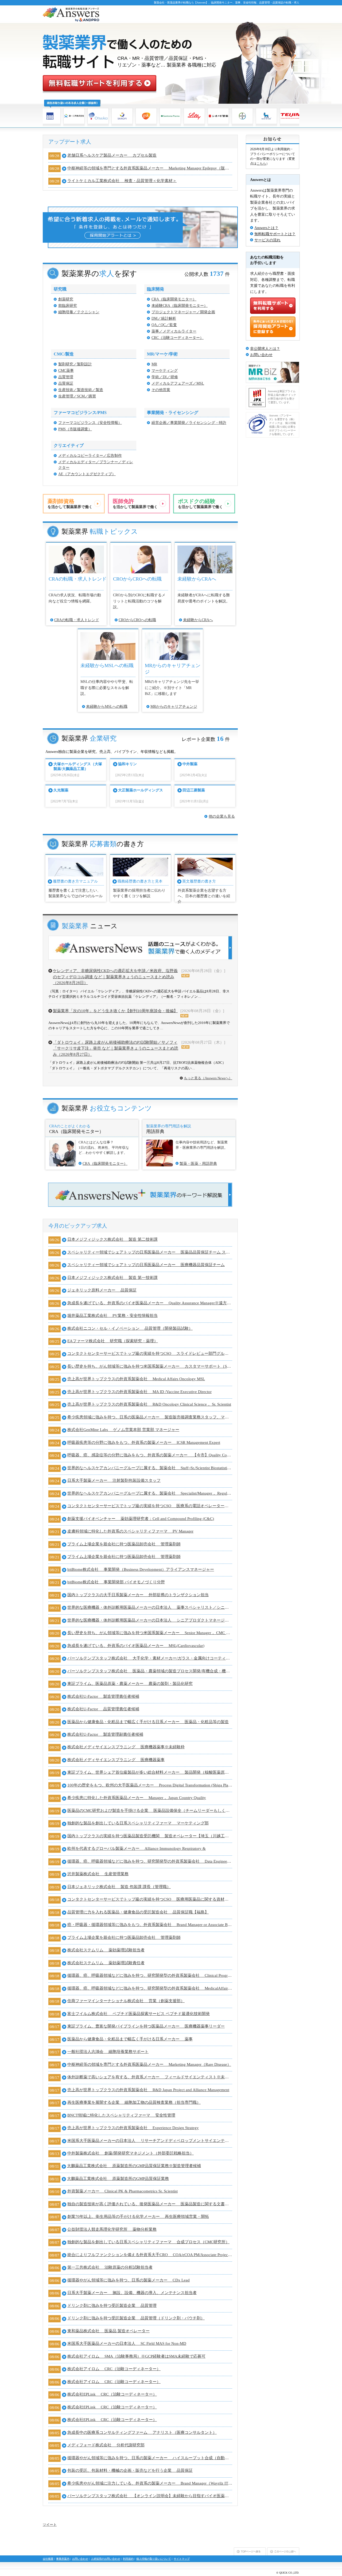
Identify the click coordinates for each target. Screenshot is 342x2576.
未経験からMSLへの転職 (107, 707)
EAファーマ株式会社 (113, 1341)
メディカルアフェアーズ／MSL (178, 383)
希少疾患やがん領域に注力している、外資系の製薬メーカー (150, 2483)
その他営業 (161, 390)
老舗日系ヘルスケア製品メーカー (112, 155)
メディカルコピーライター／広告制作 (90, 456)
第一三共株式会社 (110, 2267)
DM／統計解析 (164, 318)
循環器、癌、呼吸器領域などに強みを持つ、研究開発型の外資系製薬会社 (150, 1861)
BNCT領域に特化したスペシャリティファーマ (121, 2115)
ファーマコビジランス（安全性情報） (90, 423)
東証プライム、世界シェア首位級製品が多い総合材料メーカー (150, 1772)
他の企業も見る (222, 816)
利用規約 (128, 2559)
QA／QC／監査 (164, 325)
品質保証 (66, 383)
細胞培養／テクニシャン (79, 312)
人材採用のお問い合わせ (106, 2559)
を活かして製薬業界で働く (70, 504)
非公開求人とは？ (265, 349)
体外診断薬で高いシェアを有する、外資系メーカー (150, 2077)
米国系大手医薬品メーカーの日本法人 (150, 2141)
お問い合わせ (261, 355)
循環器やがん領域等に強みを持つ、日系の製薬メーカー (129, 2280)
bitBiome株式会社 (141, 1569)
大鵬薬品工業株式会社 (134, 2166)
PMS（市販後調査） (75, 429)
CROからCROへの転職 (137, 620)
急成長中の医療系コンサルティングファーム (142, 2432)
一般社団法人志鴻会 (108, 2052)
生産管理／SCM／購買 (77, 396)
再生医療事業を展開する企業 (134, 2102)
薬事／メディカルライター (174, 331)
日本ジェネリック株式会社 (119, 1887)
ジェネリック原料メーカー (102, 1290)
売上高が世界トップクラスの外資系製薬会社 (136, 1379)
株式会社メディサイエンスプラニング (126, 1747)
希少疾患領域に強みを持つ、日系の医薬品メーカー (150, 1417)
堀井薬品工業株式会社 (112, 1316)
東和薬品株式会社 (108, 2331)
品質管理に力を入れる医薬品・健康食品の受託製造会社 (138, 1912)
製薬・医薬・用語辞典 (198, 1164)
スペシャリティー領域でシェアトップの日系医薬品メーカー (150, 1252)
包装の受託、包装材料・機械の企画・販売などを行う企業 (130, 2470)
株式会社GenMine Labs (123, 1430)
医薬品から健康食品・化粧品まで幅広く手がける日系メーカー (148, 1722)
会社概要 (48, 2559)
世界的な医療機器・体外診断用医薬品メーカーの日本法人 (150, 1607)
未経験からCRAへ (198, 620)
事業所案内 (63, 2559)
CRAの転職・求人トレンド (77, 620)
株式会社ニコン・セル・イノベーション (130, 1328)
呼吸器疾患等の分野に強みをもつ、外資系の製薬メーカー (144, 1442)
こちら (261, 164)
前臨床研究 (68, 306)
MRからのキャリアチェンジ (174, 707)
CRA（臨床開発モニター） (174, 299)
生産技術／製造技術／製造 (81, 390)
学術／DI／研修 (165, 377)
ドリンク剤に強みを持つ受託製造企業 (112, 2306)
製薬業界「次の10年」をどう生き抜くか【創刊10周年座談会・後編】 (115, 1011)
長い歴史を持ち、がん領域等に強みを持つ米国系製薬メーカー (150, 1366)
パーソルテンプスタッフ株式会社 (150, 1658)
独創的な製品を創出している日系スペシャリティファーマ (138, 1823)
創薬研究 (66, 299)
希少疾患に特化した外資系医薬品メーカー (137, 1798)
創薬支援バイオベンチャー (141, 1519)
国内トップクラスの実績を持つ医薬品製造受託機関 (150, 1836)
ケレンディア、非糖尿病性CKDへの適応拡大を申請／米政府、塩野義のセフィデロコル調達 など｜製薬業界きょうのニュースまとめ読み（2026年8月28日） (115, 977)
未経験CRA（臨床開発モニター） (180, 306)
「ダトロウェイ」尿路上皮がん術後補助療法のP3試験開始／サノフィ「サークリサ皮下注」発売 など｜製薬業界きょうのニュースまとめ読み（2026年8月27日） (116, 1048)
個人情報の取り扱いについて (154, 2559)
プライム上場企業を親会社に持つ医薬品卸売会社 (124, 1544)
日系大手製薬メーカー (114, 1480)
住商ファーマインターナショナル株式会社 (126, 2001)
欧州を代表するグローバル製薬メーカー (137, 1848)
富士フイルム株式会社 (139, 2014)
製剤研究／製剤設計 (75, 364)
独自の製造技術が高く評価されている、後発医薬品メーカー (150, 2204)
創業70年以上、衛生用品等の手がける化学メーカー (138, 2217)
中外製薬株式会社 (131, 2153)
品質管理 (66, 377)
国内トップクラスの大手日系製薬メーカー (138, 1595)
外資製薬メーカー (123, 2191)
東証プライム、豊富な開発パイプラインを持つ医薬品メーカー (146, 2026)
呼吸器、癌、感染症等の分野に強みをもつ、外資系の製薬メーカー (150, 1455)
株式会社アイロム (136, 2356)
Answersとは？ (266, 228)
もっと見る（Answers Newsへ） (208, 1078)
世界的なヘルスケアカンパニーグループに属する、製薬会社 (150, 1468)
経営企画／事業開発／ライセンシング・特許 (189, 423)
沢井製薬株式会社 (98, 1874)
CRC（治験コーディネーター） (178, 338)
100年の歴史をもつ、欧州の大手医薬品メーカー (150, 1785)
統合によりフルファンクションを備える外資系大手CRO (150, 2255)
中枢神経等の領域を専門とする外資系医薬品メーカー (150, 168)
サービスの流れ (267, 240)
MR (154, 364)
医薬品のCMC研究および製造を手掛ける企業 (150, 1811)
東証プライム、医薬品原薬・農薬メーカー (130, 1684)
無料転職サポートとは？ (275, 234)
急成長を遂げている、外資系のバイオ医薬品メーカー (150, 1303)
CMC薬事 (66, 371)
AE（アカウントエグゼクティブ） (87, 474)
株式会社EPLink (112, 2394)
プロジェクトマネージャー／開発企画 (183, 312)
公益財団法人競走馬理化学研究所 (112, 2229)
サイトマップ (182, 2559)
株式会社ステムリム (106, 1950)
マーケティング (165, 371)
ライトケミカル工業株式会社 (122, 181)
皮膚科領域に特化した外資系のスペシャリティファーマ (130, 1531)
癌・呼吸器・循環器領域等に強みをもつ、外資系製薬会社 (150, 1925)
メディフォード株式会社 (106, 2445)
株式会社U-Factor (103, 1696)
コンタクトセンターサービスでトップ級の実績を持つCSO (150, 1353)
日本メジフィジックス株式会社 (112, 1239)
